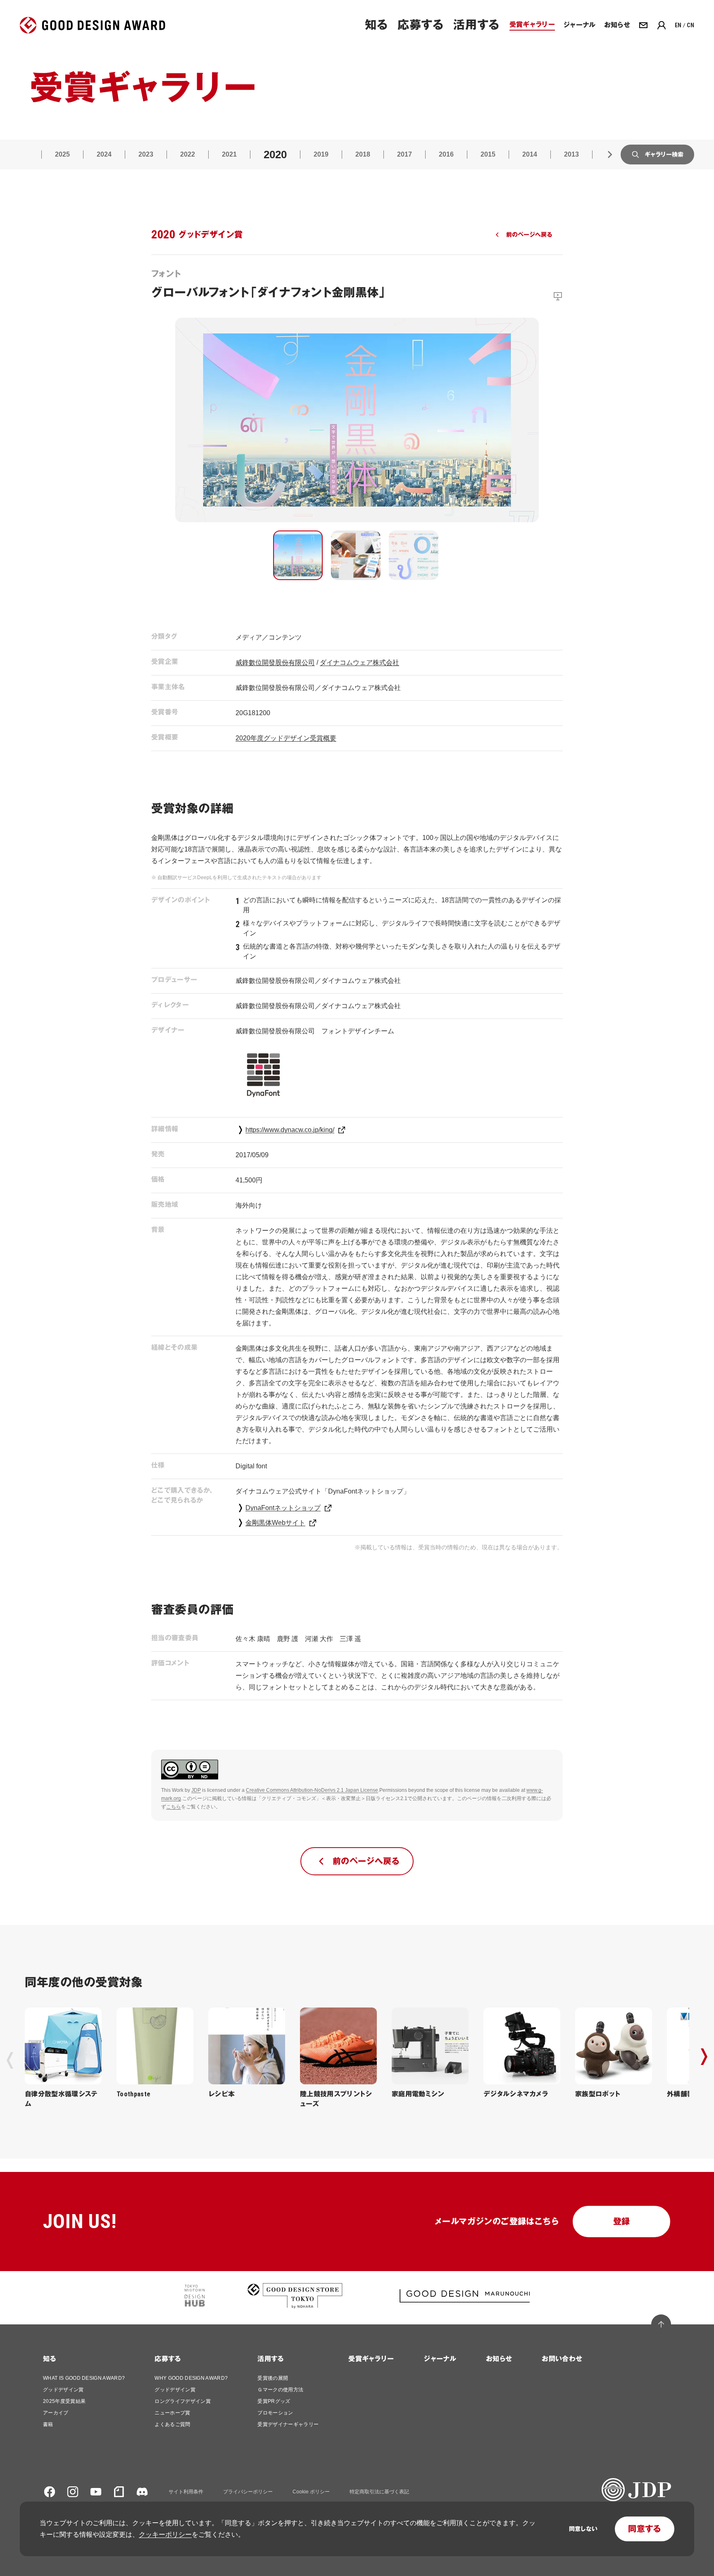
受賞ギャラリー (371, 2359)
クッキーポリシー (165, 2534)
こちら (174, 1807)
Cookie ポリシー (311, 2492)
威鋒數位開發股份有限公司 (275, 662)
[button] (298, 555)
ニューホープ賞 (172, 2413)
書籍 (48, 2424)
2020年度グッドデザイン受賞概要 (286, 738)
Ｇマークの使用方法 (280, 2390)
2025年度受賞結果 (64, 2401)
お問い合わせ (562, 2359)
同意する (645, 2529)
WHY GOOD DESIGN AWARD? (191, 2378)
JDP (196, 1790)
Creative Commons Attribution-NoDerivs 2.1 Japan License (312, 1790)
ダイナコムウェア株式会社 (359, 662)
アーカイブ (56, 2413)
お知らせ (499, 2359)
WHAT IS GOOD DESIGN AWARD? (84, 2378)
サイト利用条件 (186, 2492)
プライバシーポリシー (248, 2492)
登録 (622, 2222)
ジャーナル (440, 2359)
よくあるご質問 (172, 2424)
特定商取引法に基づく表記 (379, 2492)
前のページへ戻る (529, 235)
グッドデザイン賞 (63, 2390)
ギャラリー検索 (664, 155)
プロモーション (275, 2413)
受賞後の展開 (273, 2378)
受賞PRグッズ (274, 2401)
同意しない (583, 2529)
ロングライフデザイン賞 (183, 2401)
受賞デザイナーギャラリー (288, 2424)
